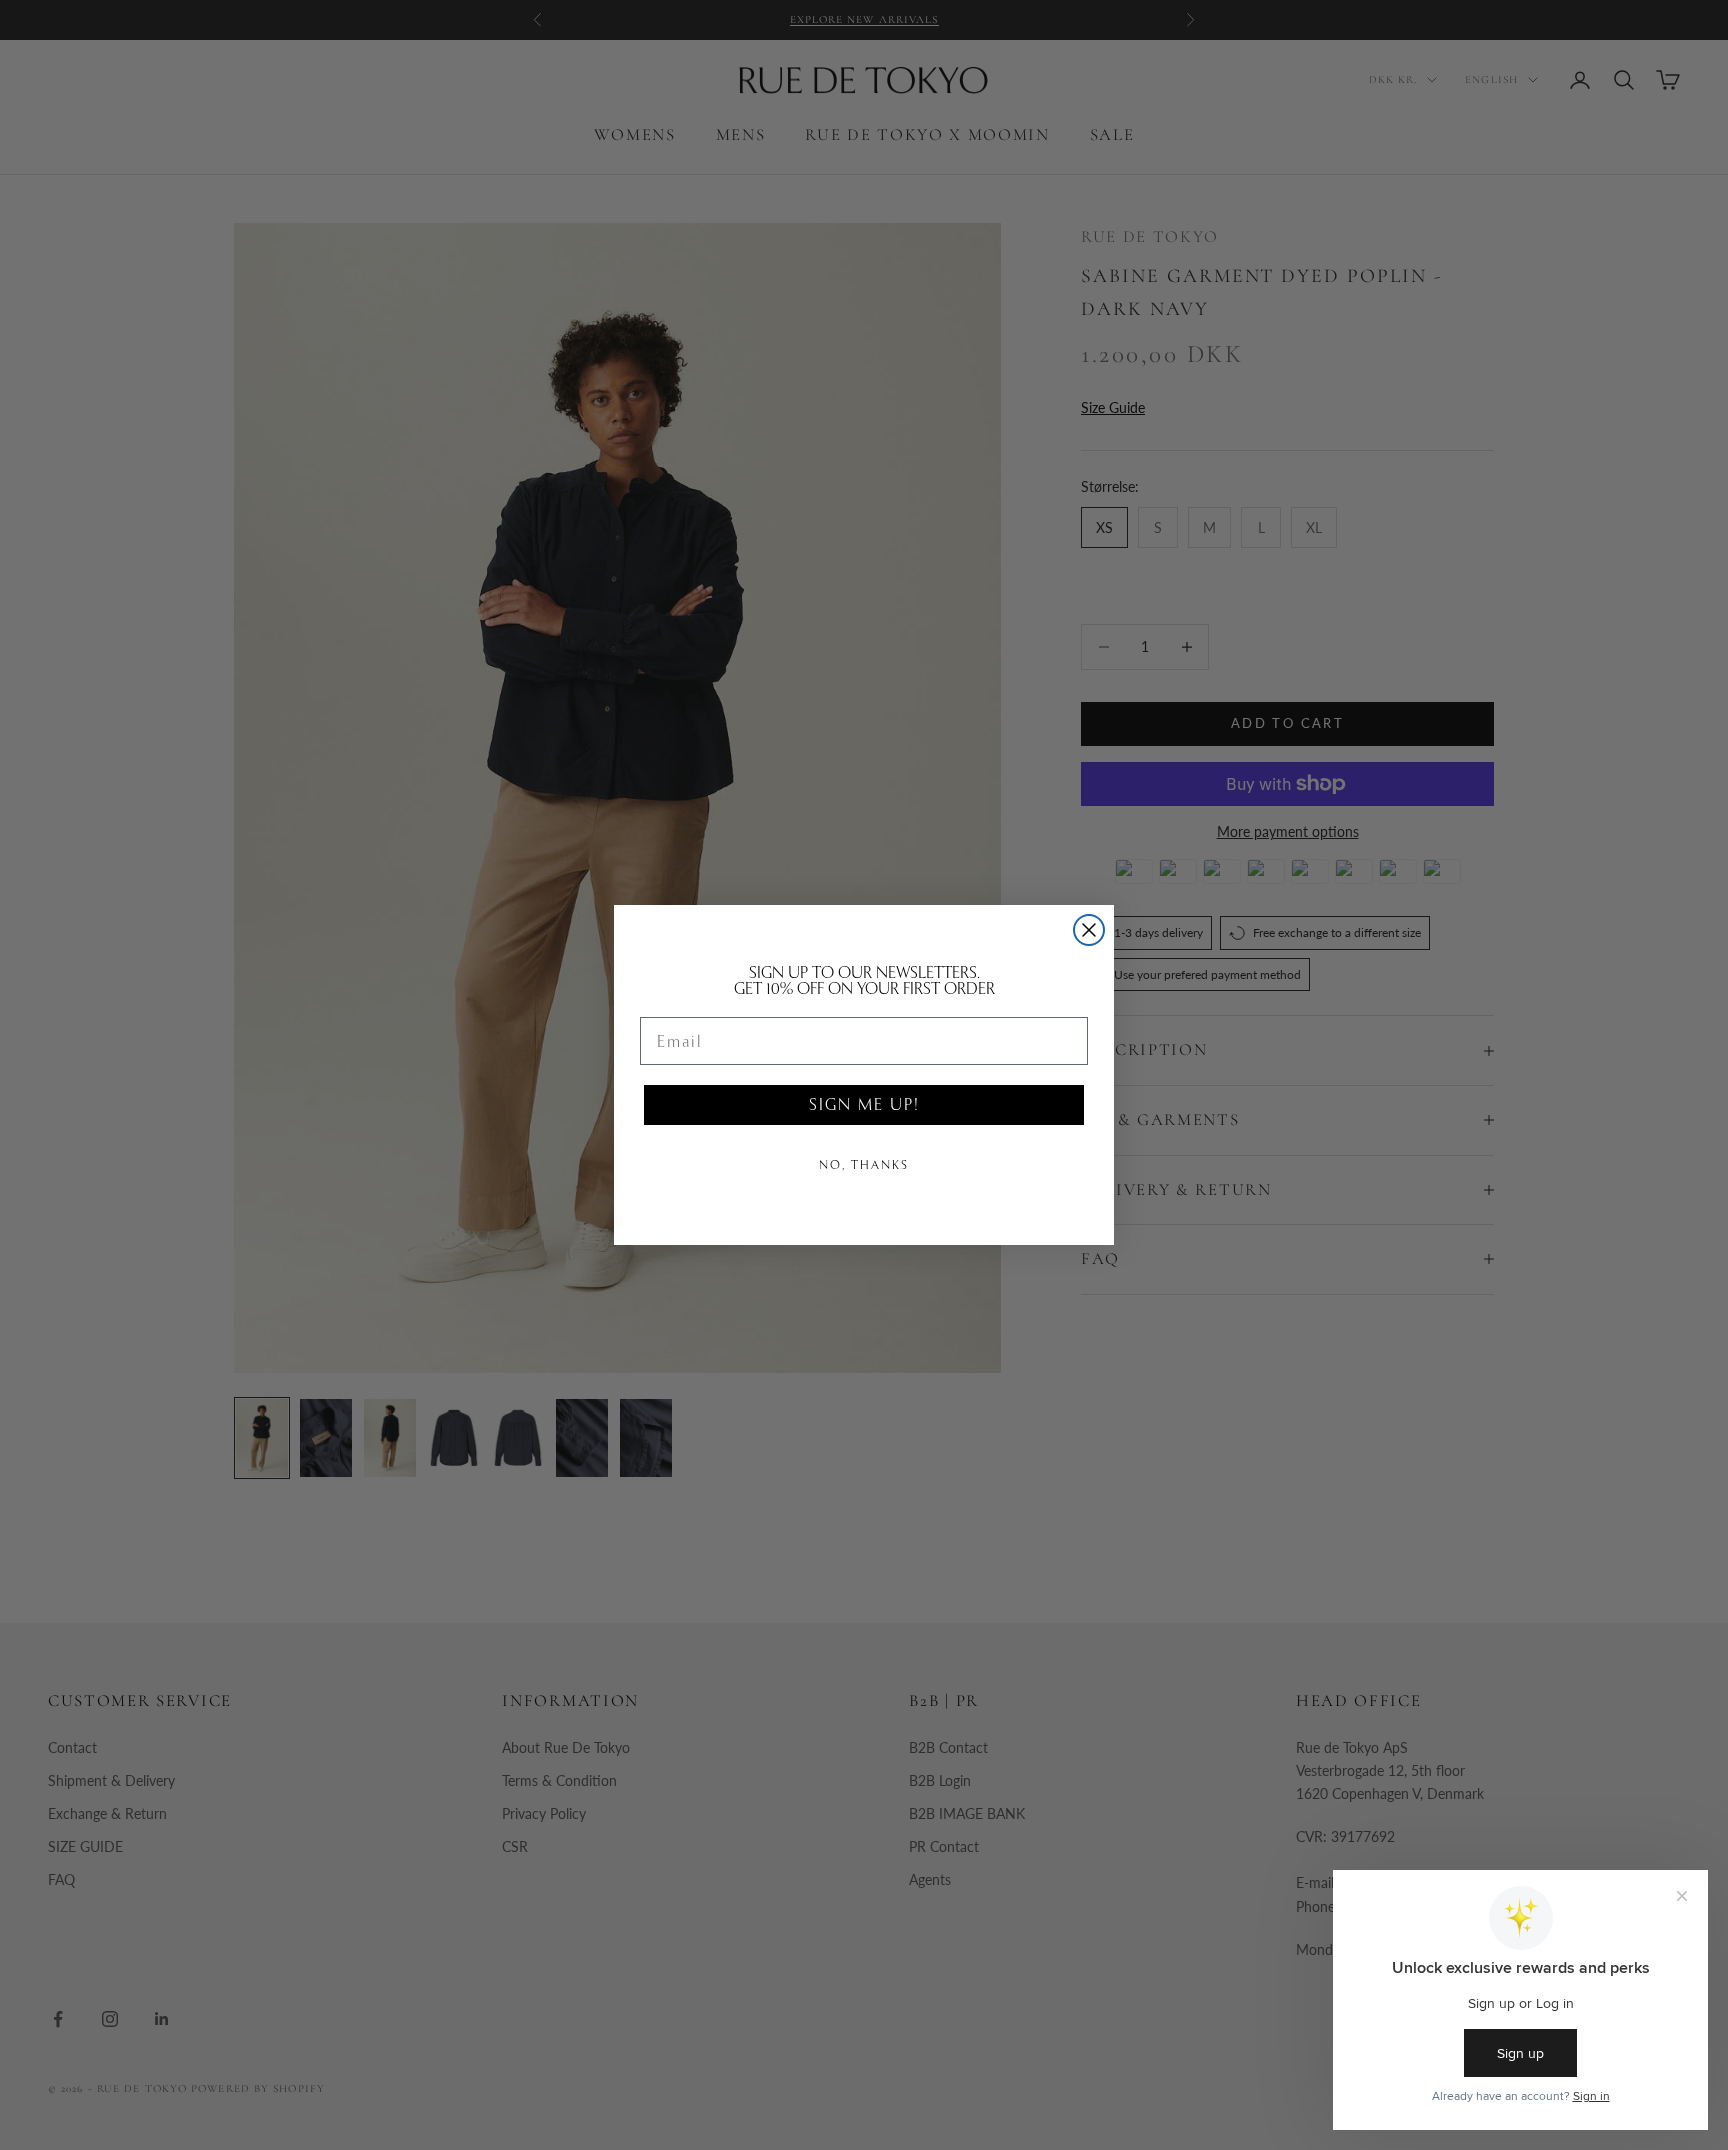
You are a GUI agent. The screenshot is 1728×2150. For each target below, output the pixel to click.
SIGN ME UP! (864, 1104)
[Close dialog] (1089, 930)
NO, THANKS (864, 1165)
